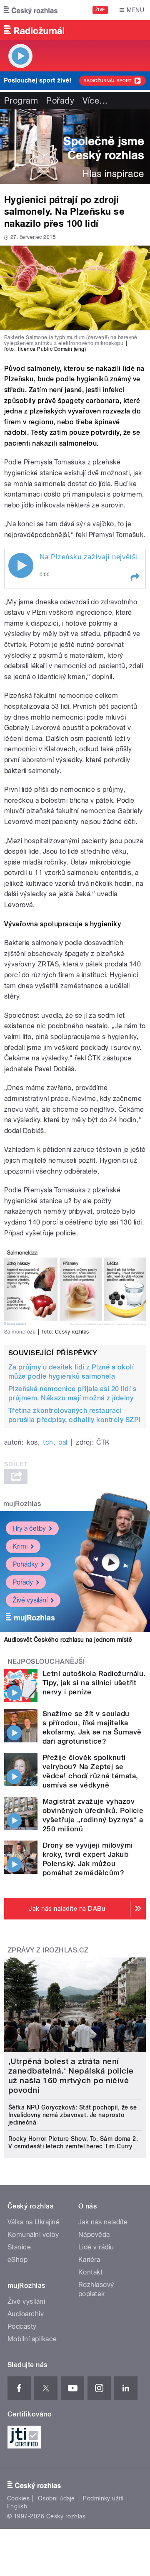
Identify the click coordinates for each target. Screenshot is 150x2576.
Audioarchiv (26, 2314)
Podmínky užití (103, 2498)
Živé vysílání (30, 1600)
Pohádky (25, 1564)
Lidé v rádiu (96, 2247)
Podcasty (22, 2326)
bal (63, 1442)
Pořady (60, 101)
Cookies (18, 2498)
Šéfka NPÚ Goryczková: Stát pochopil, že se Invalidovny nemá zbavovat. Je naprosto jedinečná (72, 2115)
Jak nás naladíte (103, 2222)
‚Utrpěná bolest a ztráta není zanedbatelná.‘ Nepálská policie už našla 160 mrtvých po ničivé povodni (71, 2076)
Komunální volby (33, 2235)
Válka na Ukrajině (34, 2222)
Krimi (20, 1546)
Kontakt (90, 2272)
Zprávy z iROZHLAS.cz (48, 1950)
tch (48, 1442)
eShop (17, 2260)
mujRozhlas (22, 1504)
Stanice (19, 2247)
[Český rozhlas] (31, 10)
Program (21, 101)
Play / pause (21, 565)
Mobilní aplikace (32, 2339)
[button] (135, 577)
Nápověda (94, 2235)
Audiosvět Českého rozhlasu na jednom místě (68, 1640)
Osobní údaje (56, 2498)
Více (95, 101)
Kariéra (89, 2260)
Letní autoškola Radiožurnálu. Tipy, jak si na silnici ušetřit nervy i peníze (94, 1683)
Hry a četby (29, 1528)
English (17, 2506)
